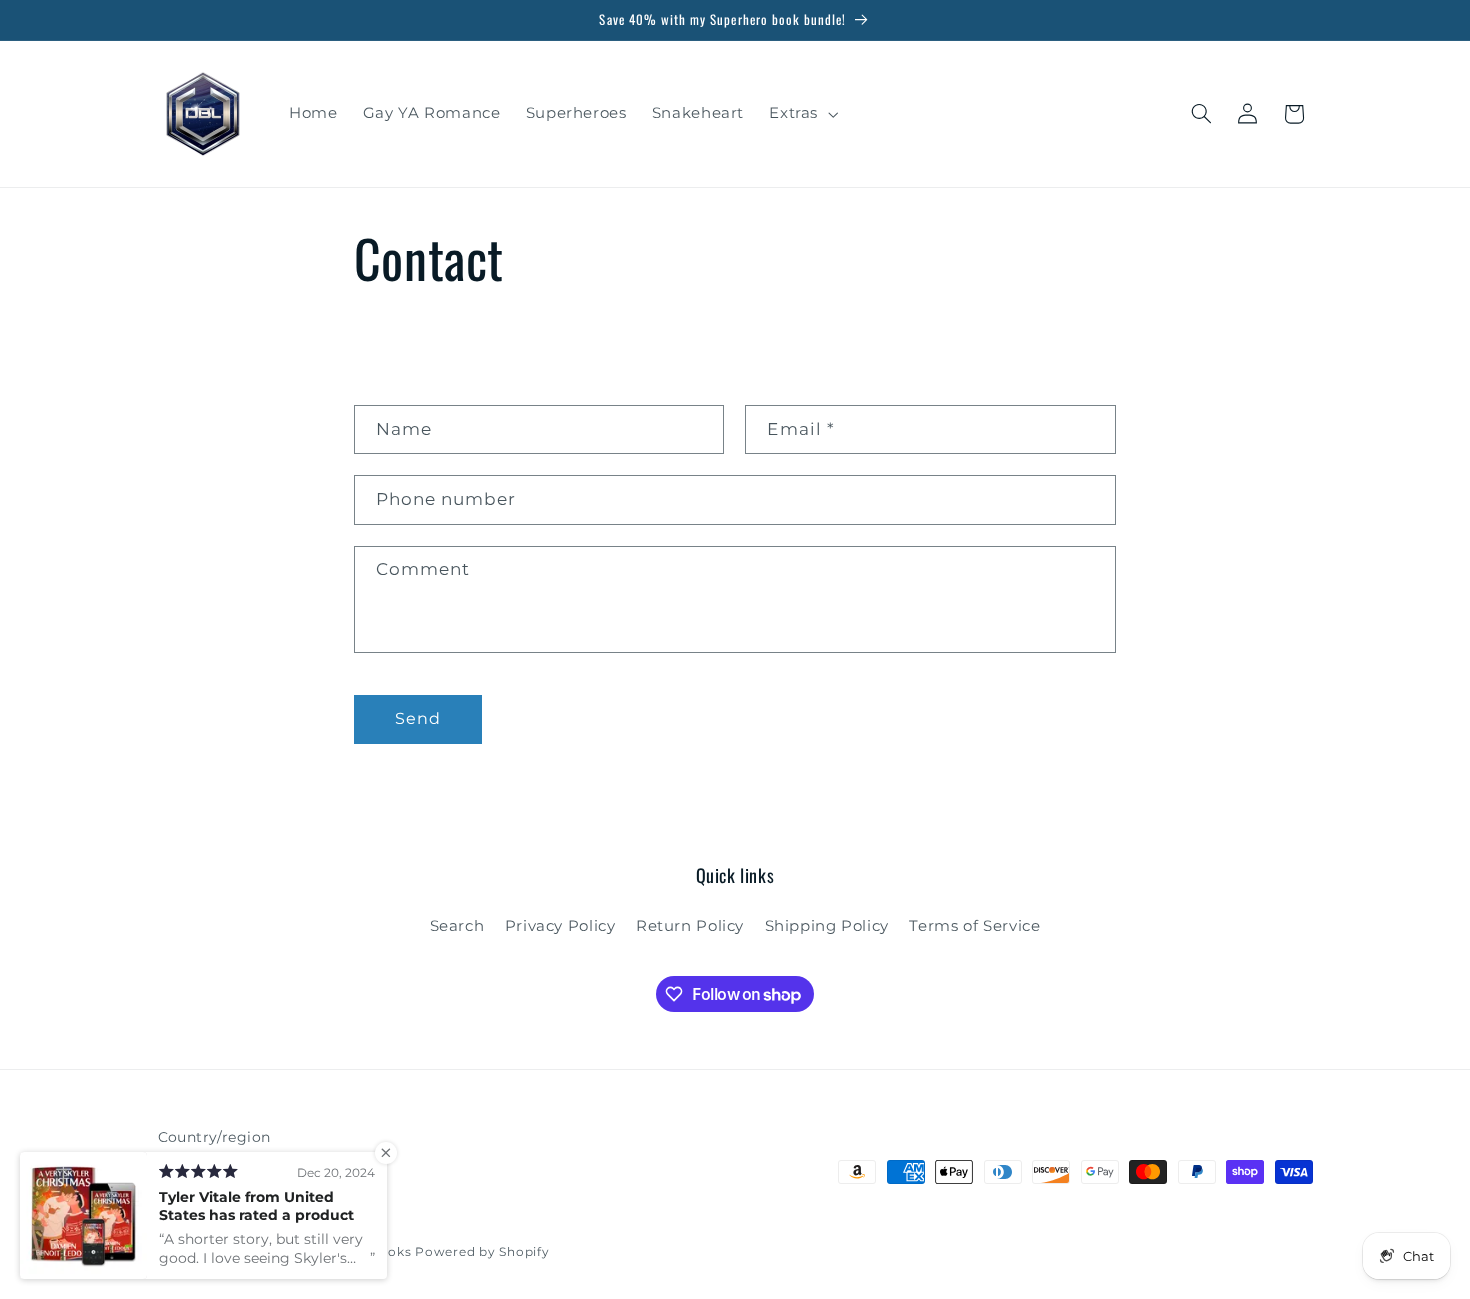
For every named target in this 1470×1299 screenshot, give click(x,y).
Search (457, 926)
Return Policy (690, 926)
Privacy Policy (560, 926)
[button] (802, 114)
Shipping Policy (827, 926)
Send (418, 718)
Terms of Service (974, 926)
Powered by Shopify (482, 1252)
